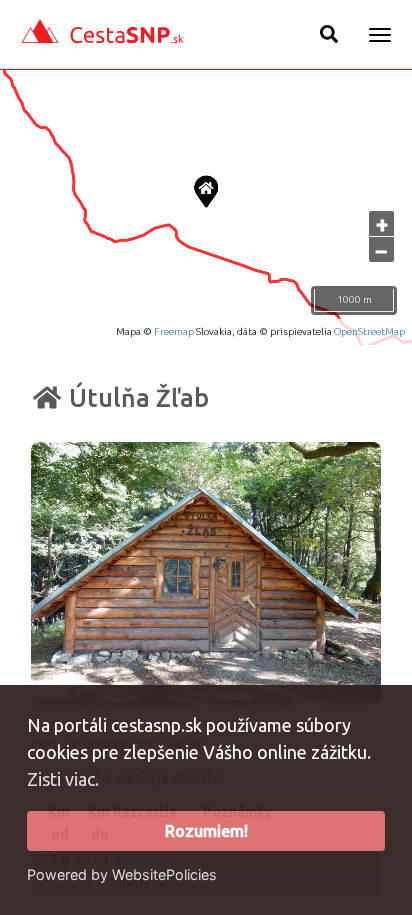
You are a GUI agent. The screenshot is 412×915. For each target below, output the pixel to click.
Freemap (174, 331)
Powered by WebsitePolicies (122, 874)
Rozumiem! (206, 831)
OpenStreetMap (369, 331)
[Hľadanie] (329, 34)
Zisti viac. (63, 779)
